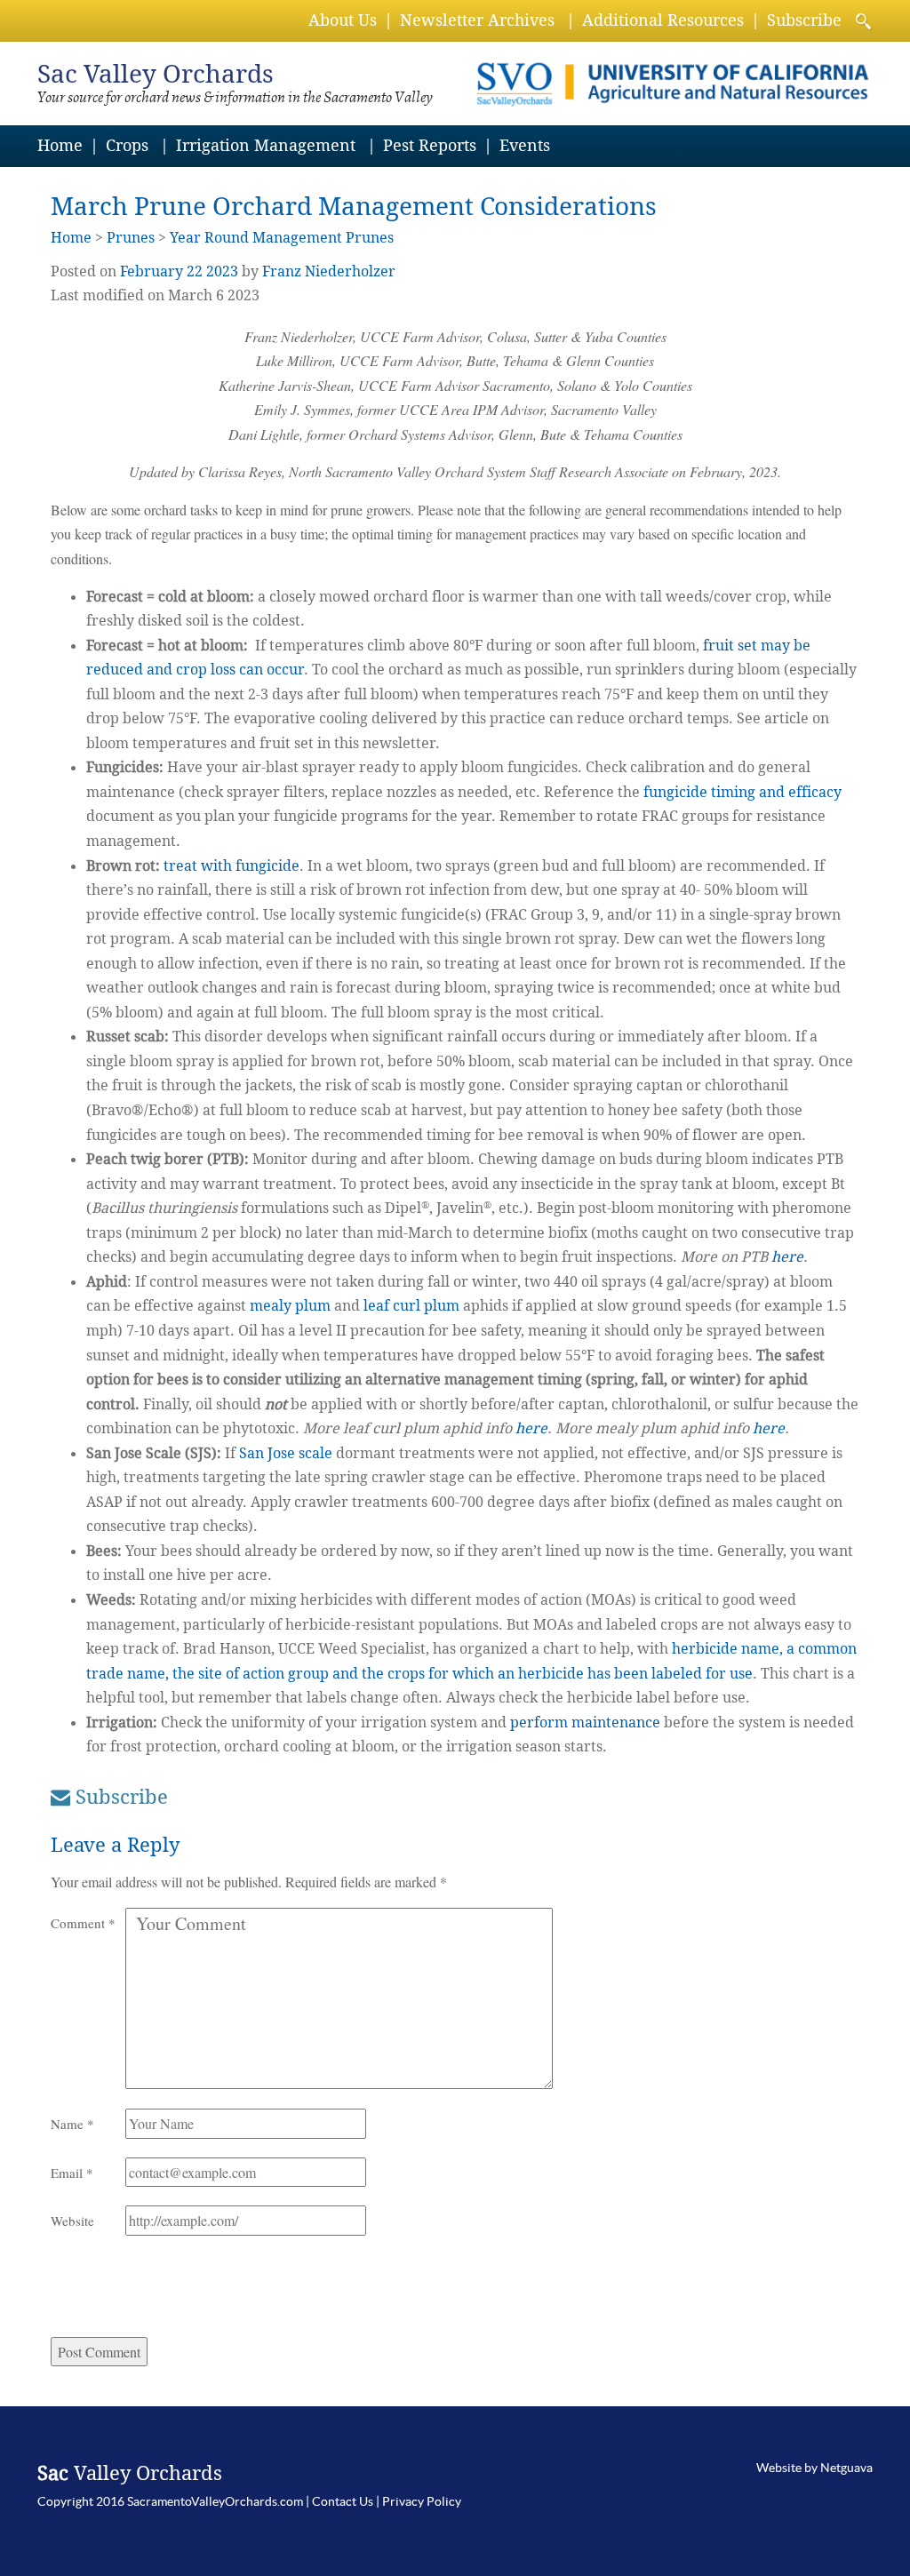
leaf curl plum (411, 1306)
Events (525, 145)
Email (72, 2173)
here (787, 1257)
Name (72, 2124)
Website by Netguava (814, 2468)
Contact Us (343, 2501)
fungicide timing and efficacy (742, 792)
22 (195, 271)
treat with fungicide (231, 866)
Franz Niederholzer (329, 271)
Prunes (131, 238)
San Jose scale (287, 1453)
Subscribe (804, 20)
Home (60, 145)
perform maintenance (585, 1723)
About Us (343, 20)
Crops (127, 145)
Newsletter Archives (477, 20)
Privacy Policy (422, 2501)
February (152, 271)
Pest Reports (430, 145)
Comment (83, 1923)
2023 (222, 271)
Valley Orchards (156, 74)
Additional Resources (663, 20)
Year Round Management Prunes (282, 238)
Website (72, 2221)
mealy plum (290, 1306)
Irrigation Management (266, 145)
